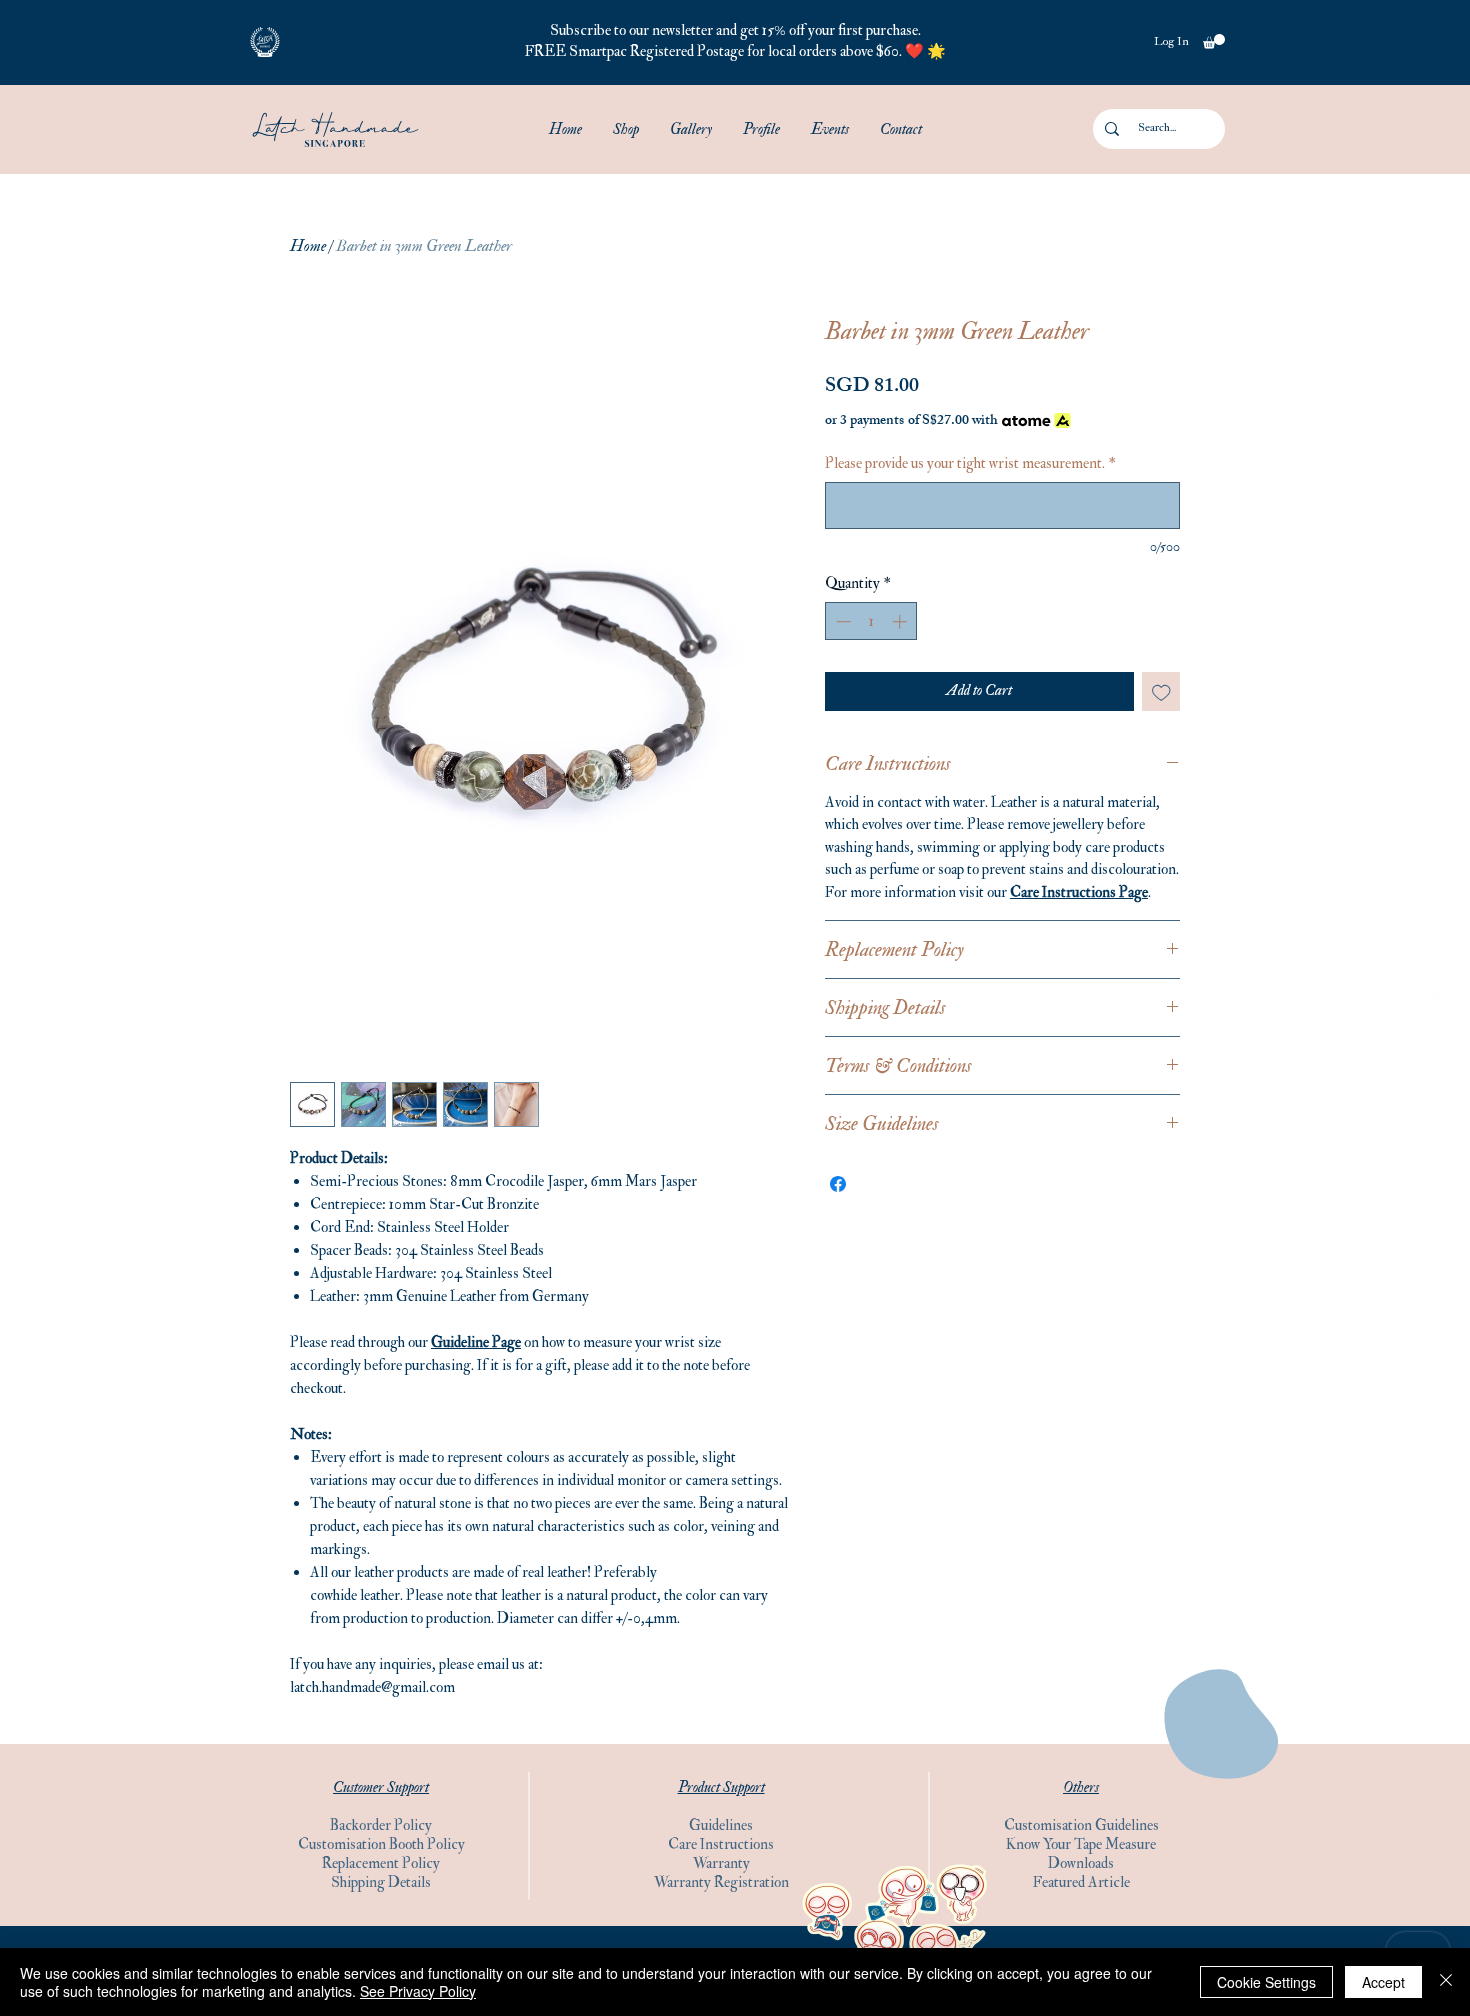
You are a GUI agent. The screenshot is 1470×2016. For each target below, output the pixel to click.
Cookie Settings (1266, 1982)
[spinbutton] (871, 621)
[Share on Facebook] (838, 1184)
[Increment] (901, 621)
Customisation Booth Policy (381, 1844)
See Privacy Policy (418, 1991)
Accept (1383, 1982)
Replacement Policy (381, 1863)
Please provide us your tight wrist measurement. (970, 463)
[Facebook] (1437, 989)
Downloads (1081, 1863)
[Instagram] (1437, 1026)
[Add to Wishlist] (1161, 691)
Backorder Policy (381, 1825)
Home (308, 246)
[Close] (1446, 1982)
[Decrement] (841, 621)
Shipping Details (381, 1882)
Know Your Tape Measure (1081, 1844)
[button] (265, 42)
